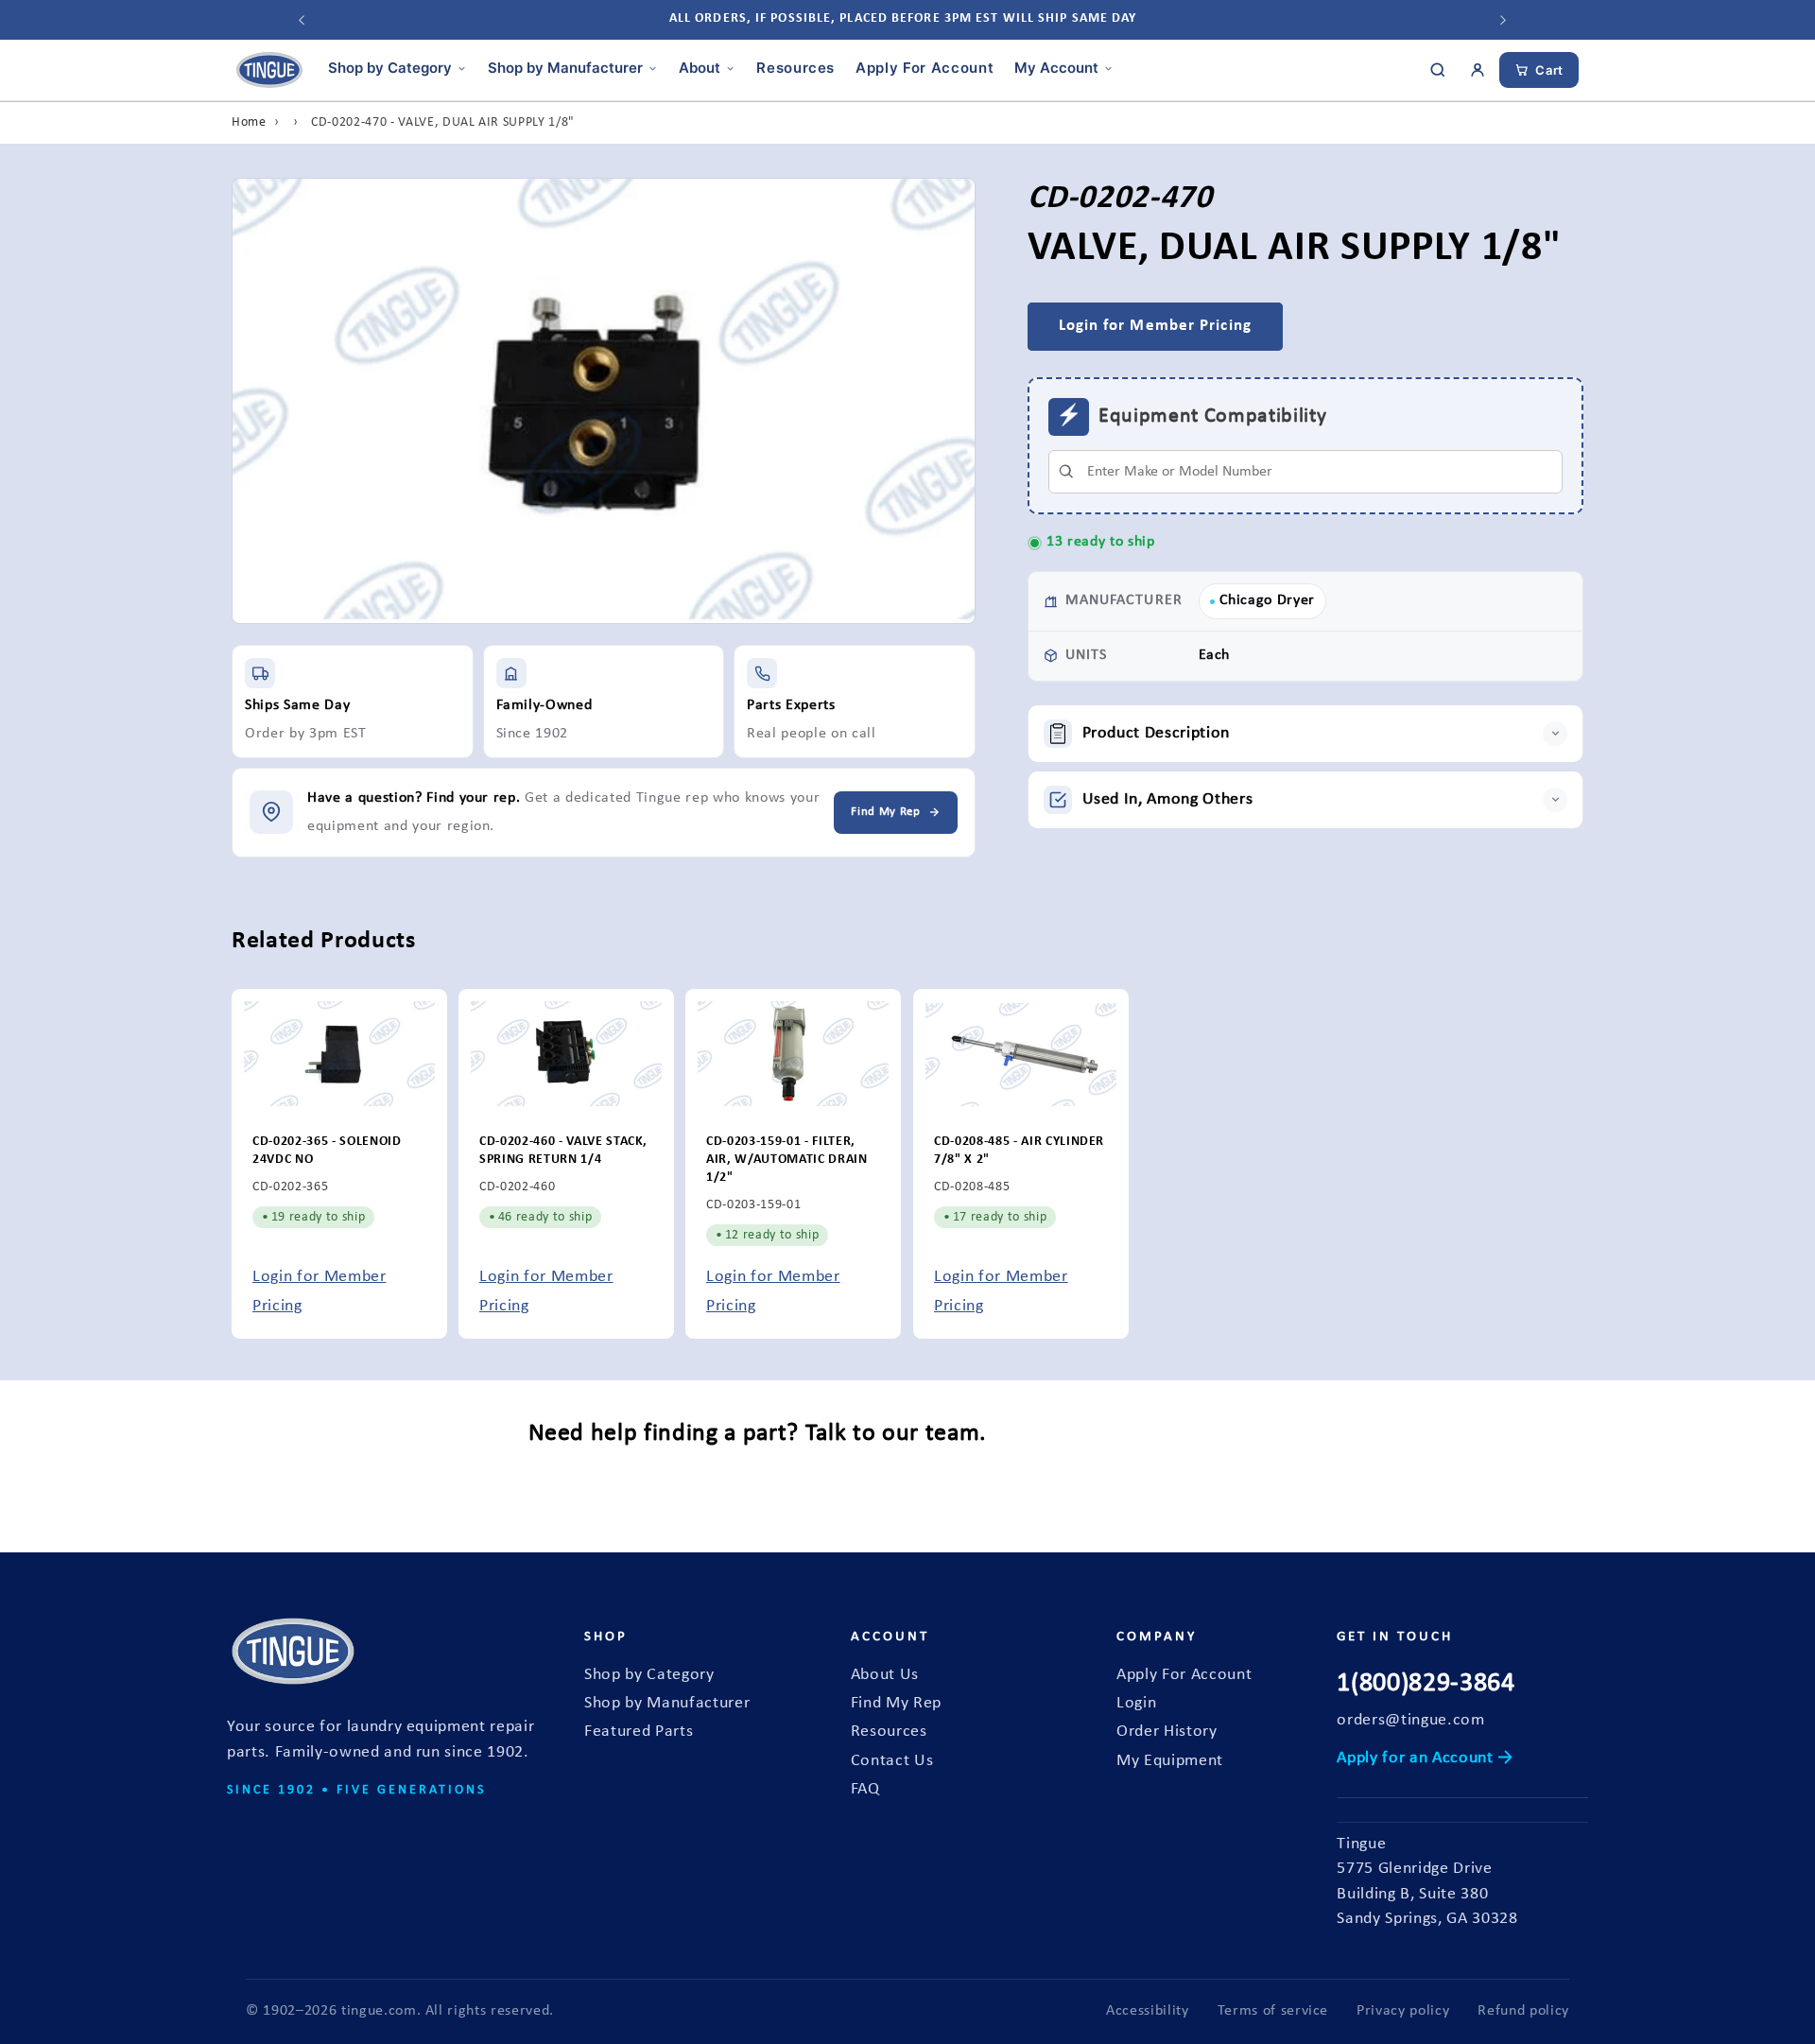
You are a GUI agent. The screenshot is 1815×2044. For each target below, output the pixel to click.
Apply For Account (925, 68)
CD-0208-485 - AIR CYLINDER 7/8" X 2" (1019, 1152)
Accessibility (1148, 2011)
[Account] (1478, 70)
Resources (795, 68)
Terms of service (1273, 2011)
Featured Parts (639, 1732)
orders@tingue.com (1410, 1720)
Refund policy (1523, 2011)
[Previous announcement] (302, 20)
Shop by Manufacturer (565, 68)
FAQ (865, 1789)
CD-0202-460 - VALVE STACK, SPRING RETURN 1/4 (563, 1152)
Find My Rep (896, 1703)
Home (249, 122)
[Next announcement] (1503, 20)
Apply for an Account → (1425, 1758)
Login (1136, 1703)
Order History (1167, 1732)
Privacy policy (1403, 2011)
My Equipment (1170, 1761)
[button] (1306, 734)
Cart (1549, 70)
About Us (885, 1675)
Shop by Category (390, 68)
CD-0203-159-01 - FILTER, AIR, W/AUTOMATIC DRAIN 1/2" (787, 1160)
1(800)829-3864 (1426, 1684)
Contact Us (892, 1761)
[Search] (1438, 70)
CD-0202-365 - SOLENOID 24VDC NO (327, 1152)
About (700, 68)
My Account (1056, 68)
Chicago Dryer (1268, 600)
